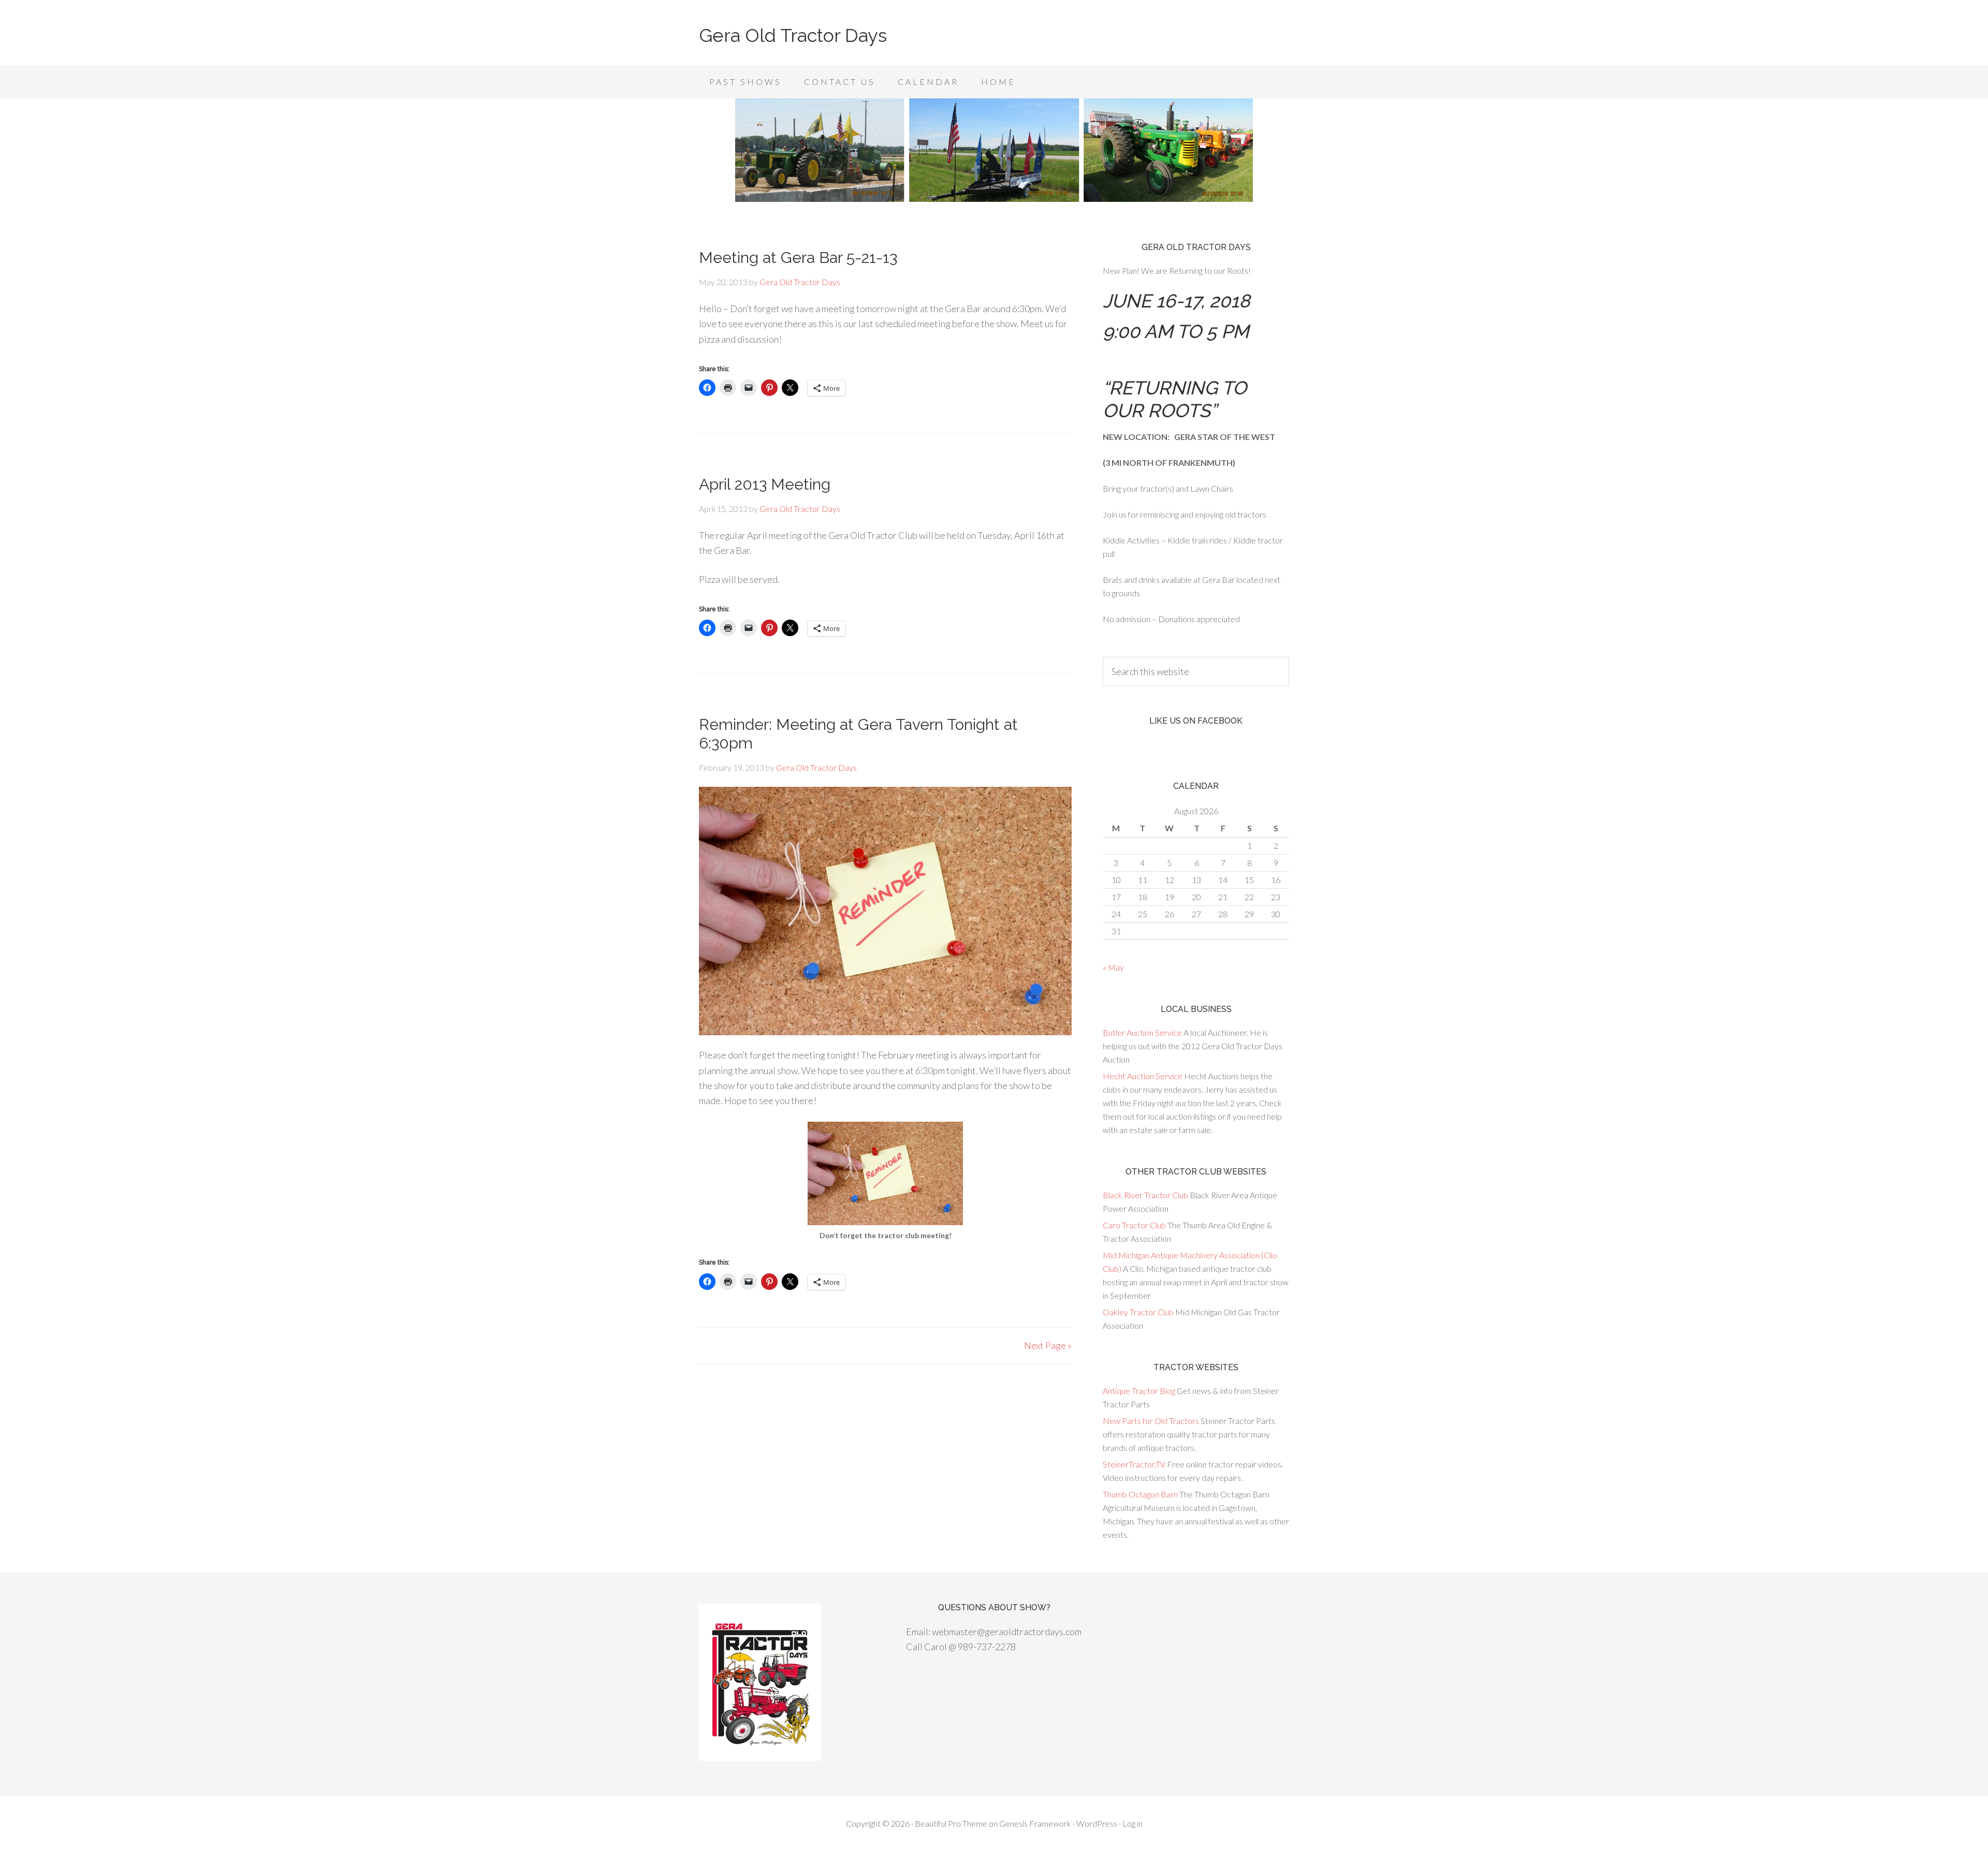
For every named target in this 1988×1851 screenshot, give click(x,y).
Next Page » (1048, 1345)
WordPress (1097, 1823)
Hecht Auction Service (1143, 1076)
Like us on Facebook (1196, 721)
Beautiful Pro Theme (951, 1823)
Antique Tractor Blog (1139, 1391)
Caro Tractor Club (1134, 1225)
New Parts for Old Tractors (1151, 1421)
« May (1113, 967)
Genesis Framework (1035, 1823)
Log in (1132, 1823)
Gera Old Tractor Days (793, 35)
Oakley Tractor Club (1138, 1312)
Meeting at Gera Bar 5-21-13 (798, 258)
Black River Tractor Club (1145, 1195)
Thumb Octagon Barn (1140, 1494)
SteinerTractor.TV (1134, 1464)
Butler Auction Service (1142, 1032)
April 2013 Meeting (765, 484)
